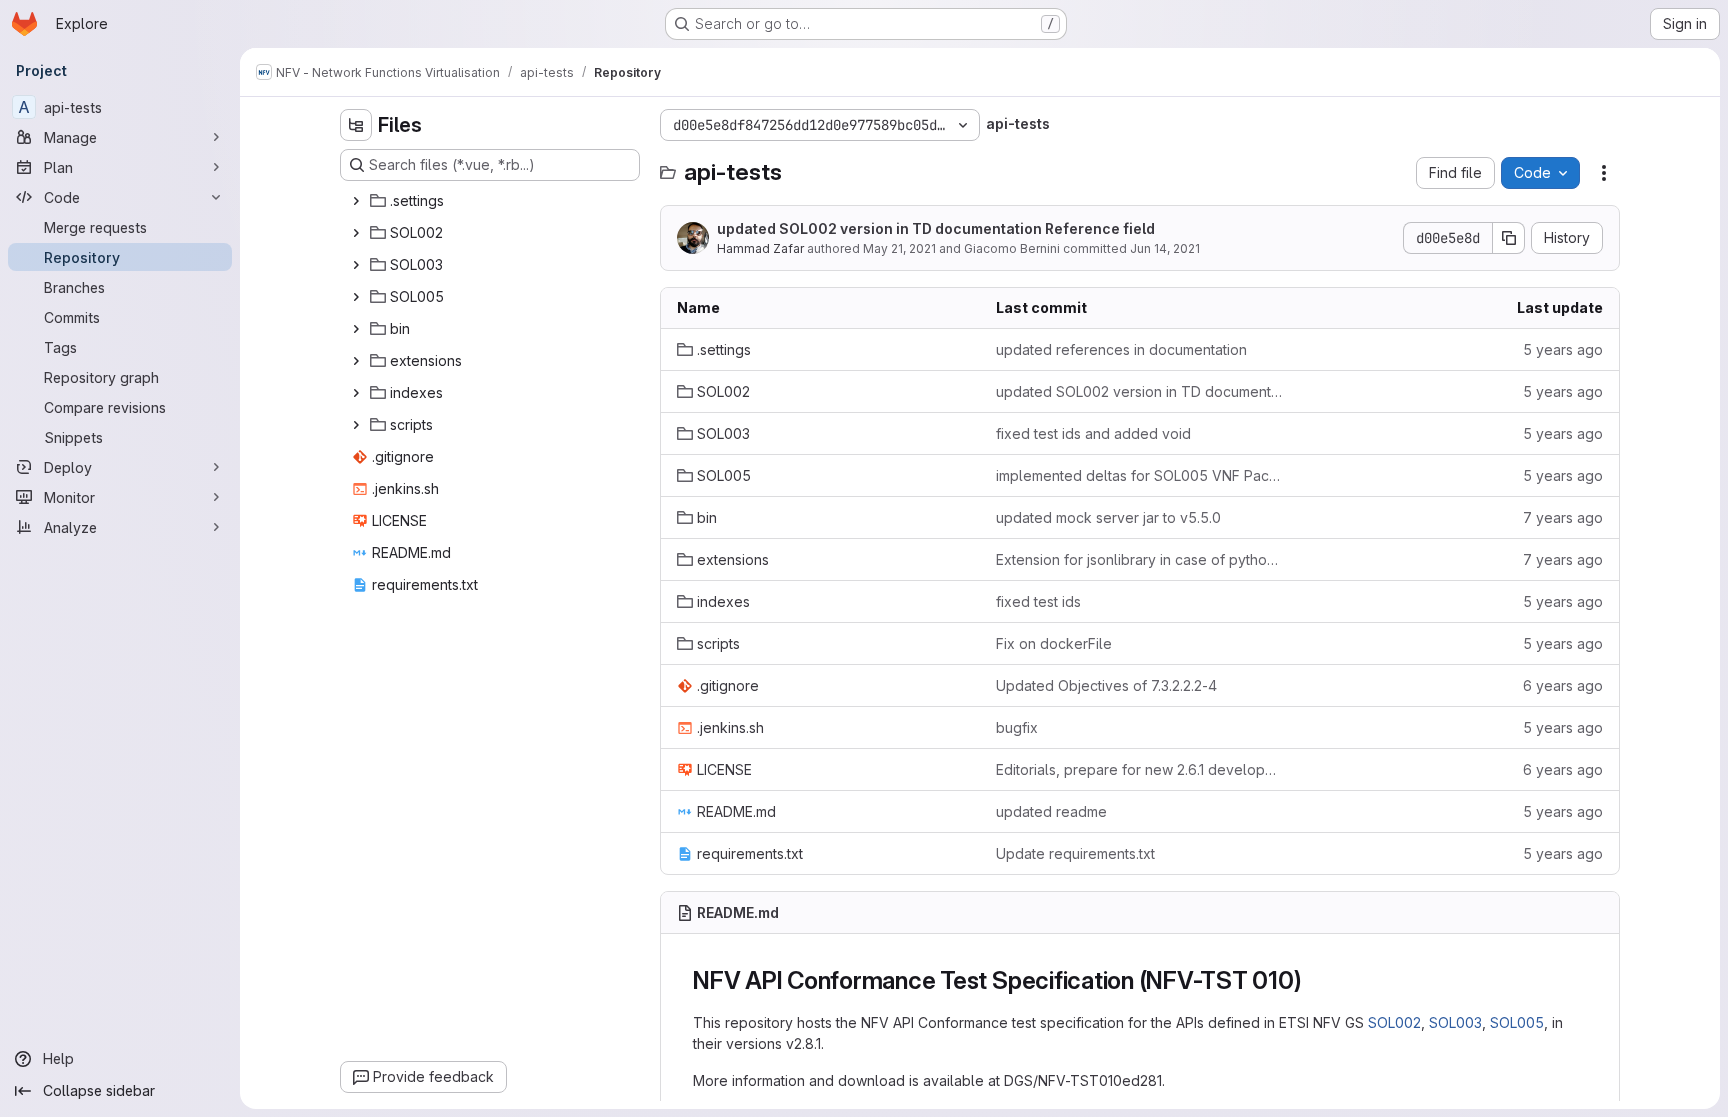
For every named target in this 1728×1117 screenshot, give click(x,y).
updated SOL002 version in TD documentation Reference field (936, 228)
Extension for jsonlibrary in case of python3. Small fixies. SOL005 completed (1139, 559)
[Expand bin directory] (356, 329)
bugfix (1017, 727)
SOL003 (1455, 1022)
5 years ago (1563, 349)
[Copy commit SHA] (1509, 238)
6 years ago (1563, 685)
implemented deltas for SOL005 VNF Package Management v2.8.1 (1139, 475)
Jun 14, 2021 (1165, 248)
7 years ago (1563, 517)
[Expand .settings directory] (356, 201)
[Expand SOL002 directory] (356, 233)
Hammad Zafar (760, 248)
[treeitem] (492, 201)
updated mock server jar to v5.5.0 (1108, 517)
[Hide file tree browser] (356, 125)
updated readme (1051, 811)
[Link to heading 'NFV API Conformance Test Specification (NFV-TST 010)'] (1315, 980)
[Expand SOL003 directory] (356, 265)
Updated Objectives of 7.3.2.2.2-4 (1106, 685)
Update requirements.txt (1075, 853)
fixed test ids (1038, 601)
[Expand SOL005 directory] (356, 297)
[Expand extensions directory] (356, 361)
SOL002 (1394, 1022)
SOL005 (1517, 1022)
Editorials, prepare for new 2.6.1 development (1139, 769)
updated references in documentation (1121, 349)
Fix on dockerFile (1054, 643)
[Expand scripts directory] (356, 425)
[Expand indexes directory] (356, 393)
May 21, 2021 (899, 248)
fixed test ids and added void (1093, 433)
